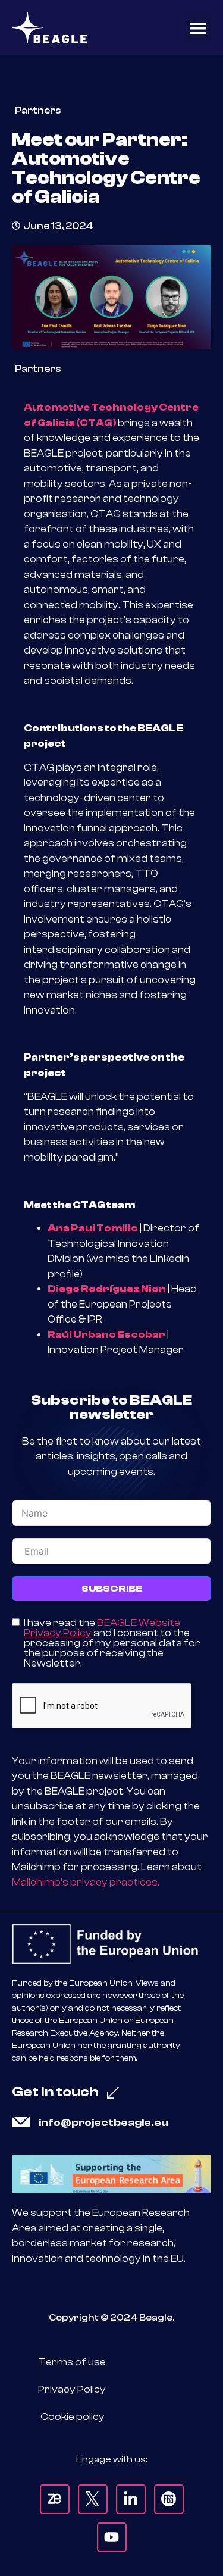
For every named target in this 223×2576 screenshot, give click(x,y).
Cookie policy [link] (73, 2417)
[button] (198, 28)
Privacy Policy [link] (72, 2389)
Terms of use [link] (72, 2362)
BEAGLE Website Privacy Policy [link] (102, 1628)
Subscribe (112, 1589)
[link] (49, 28)
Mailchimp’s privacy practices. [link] (86, 1882)
